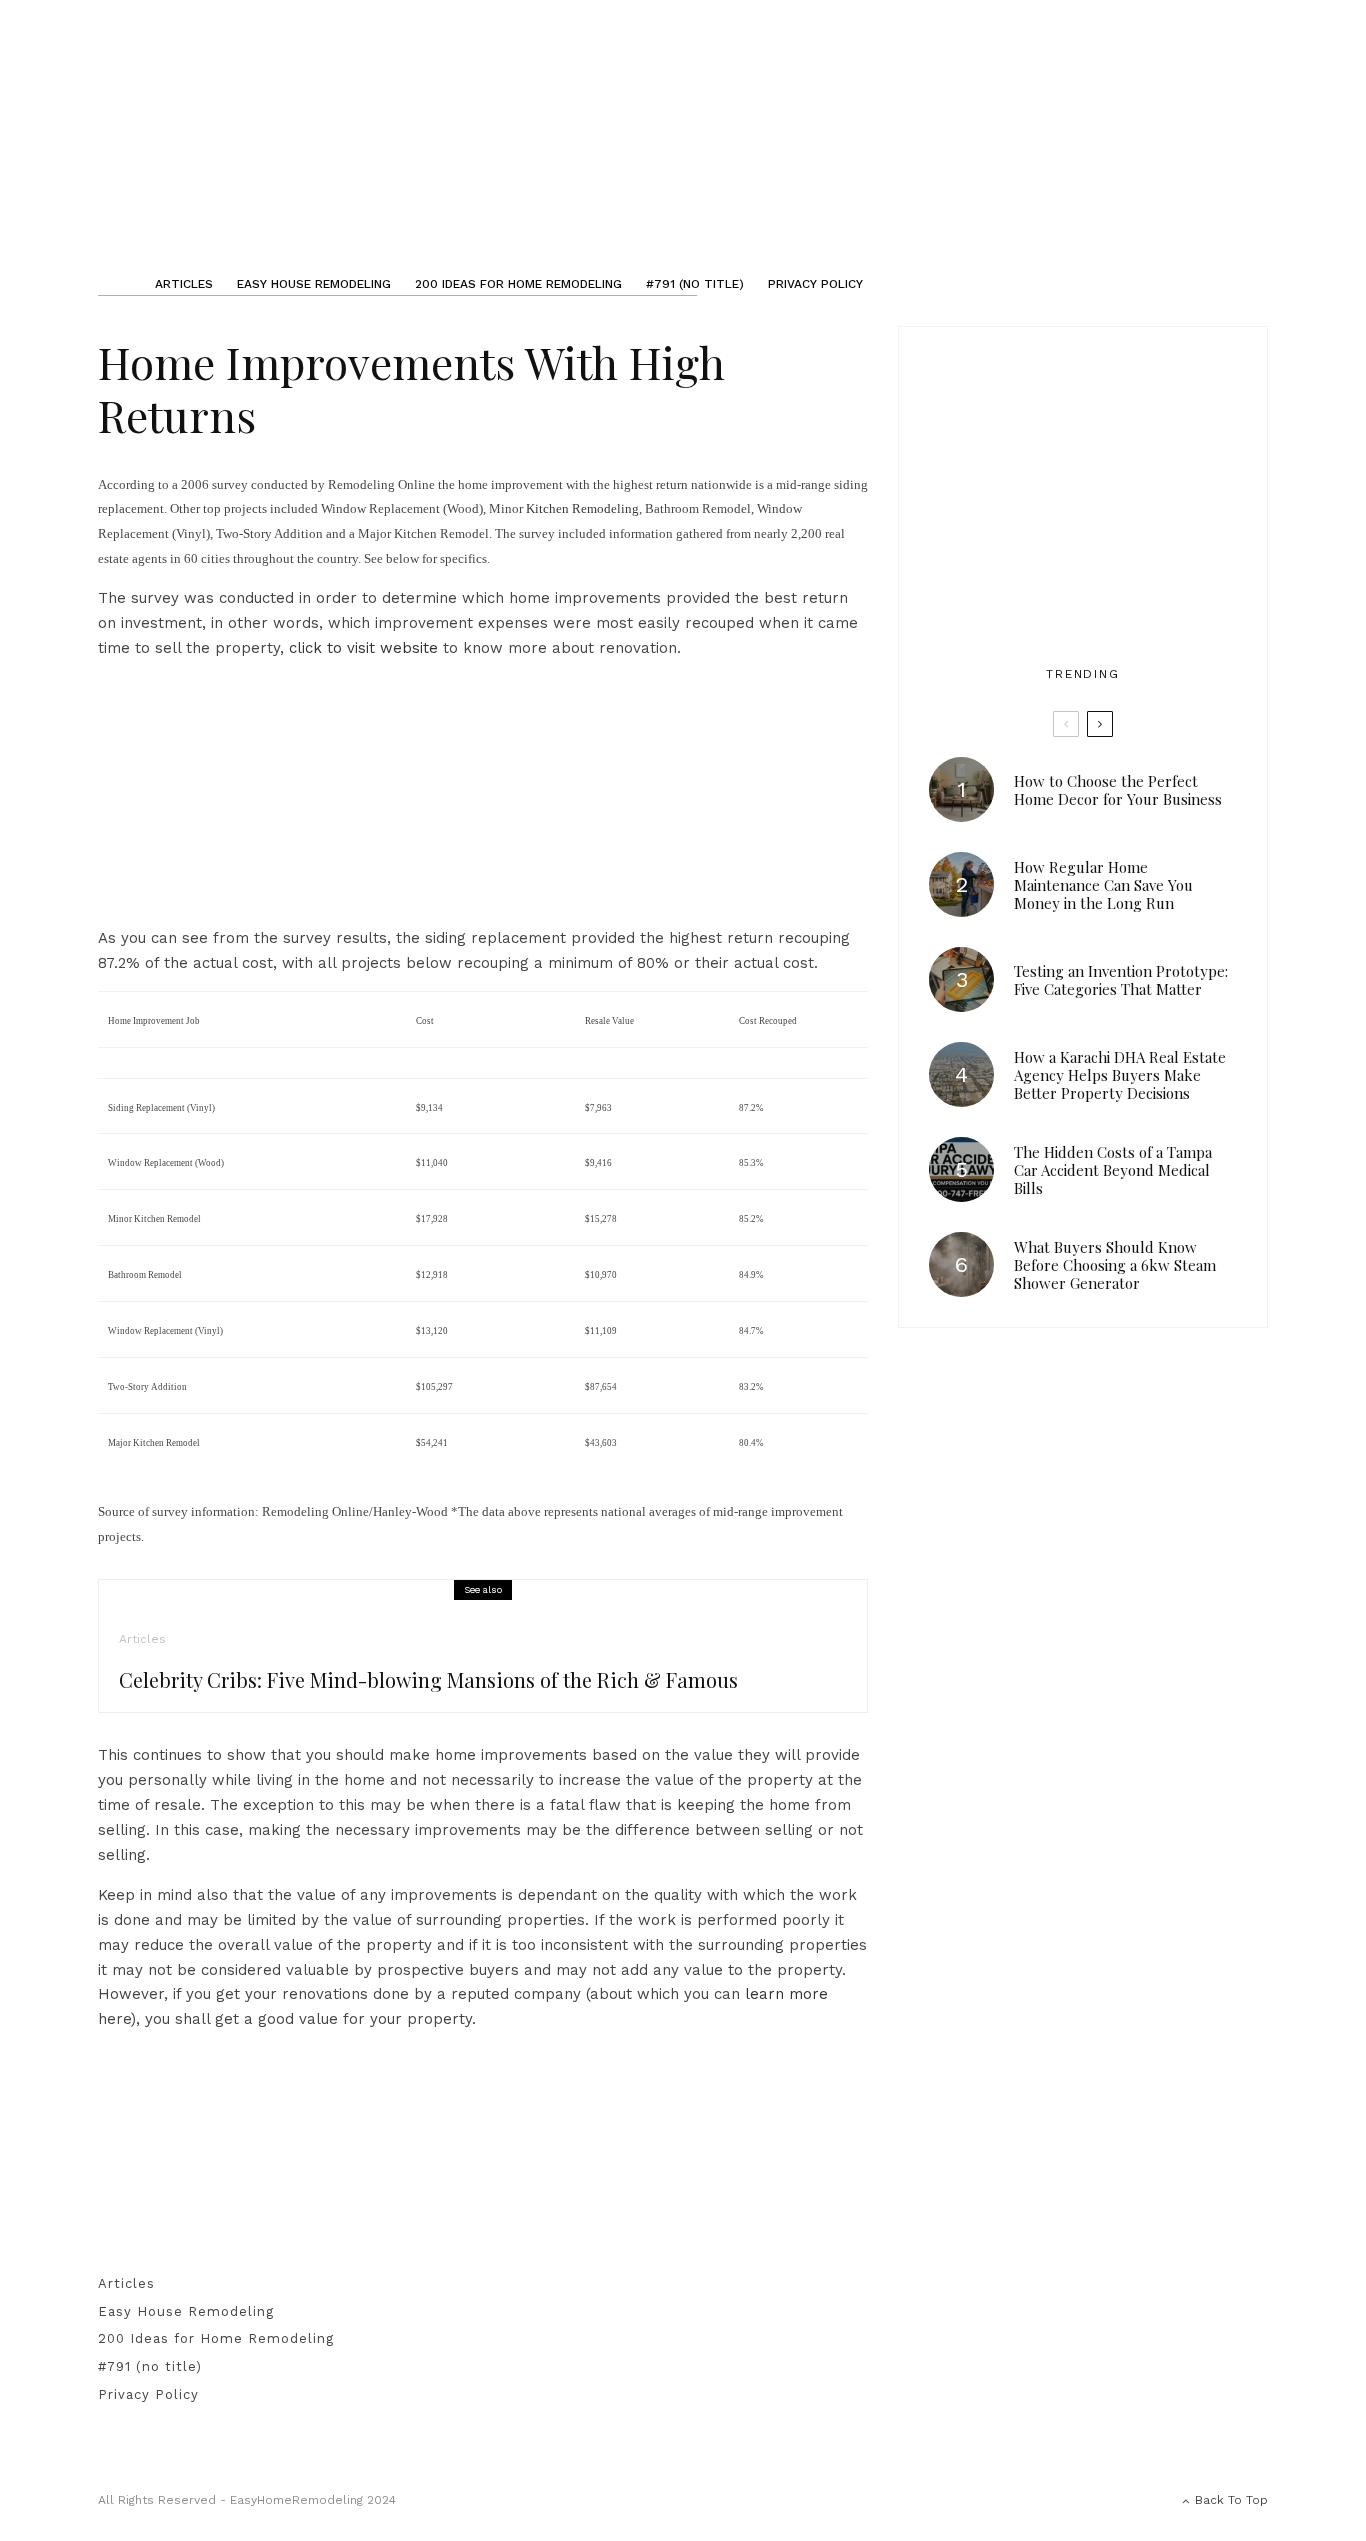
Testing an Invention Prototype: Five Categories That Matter (1121, 980)
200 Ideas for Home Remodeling (518, 284)
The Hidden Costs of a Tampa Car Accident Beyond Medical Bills (1113, 1170)
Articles (184, 284)
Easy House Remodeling (314, 284)
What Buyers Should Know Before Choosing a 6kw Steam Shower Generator (1115, 1265)
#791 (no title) (695, 284)
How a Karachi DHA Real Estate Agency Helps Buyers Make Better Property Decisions (1120, 1075)
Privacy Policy (815, 284)
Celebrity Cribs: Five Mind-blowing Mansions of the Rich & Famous (428, 1680)
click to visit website (363, 648)
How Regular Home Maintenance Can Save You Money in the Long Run (1103, 885)
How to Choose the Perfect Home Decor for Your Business (1118, 790)
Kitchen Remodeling (582, 508)
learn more (786, 1994)
